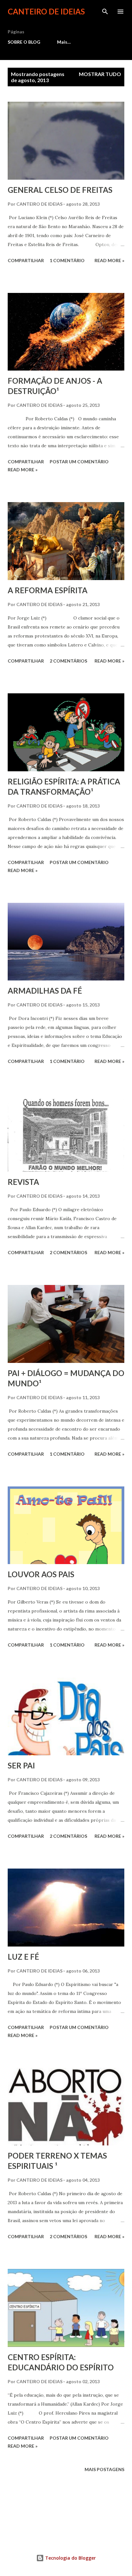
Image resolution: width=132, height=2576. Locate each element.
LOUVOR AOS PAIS (41, 1574)
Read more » (109, 260)
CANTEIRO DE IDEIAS (46, 11)
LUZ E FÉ (23, 1957)
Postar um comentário (79, 462)
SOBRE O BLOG (24, 42)
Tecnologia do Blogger (70, 2558)
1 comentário (67, 260)
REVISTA (23, 1182)
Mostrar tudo (100, 74)
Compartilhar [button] (26, 260)
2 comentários (68, 661)
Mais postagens (104, 2469)
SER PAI (21, 1765)
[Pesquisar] (105, 12)
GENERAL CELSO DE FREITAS (60, 190)
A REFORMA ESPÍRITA (48, 590)
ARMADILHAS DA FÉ (45, 991)
